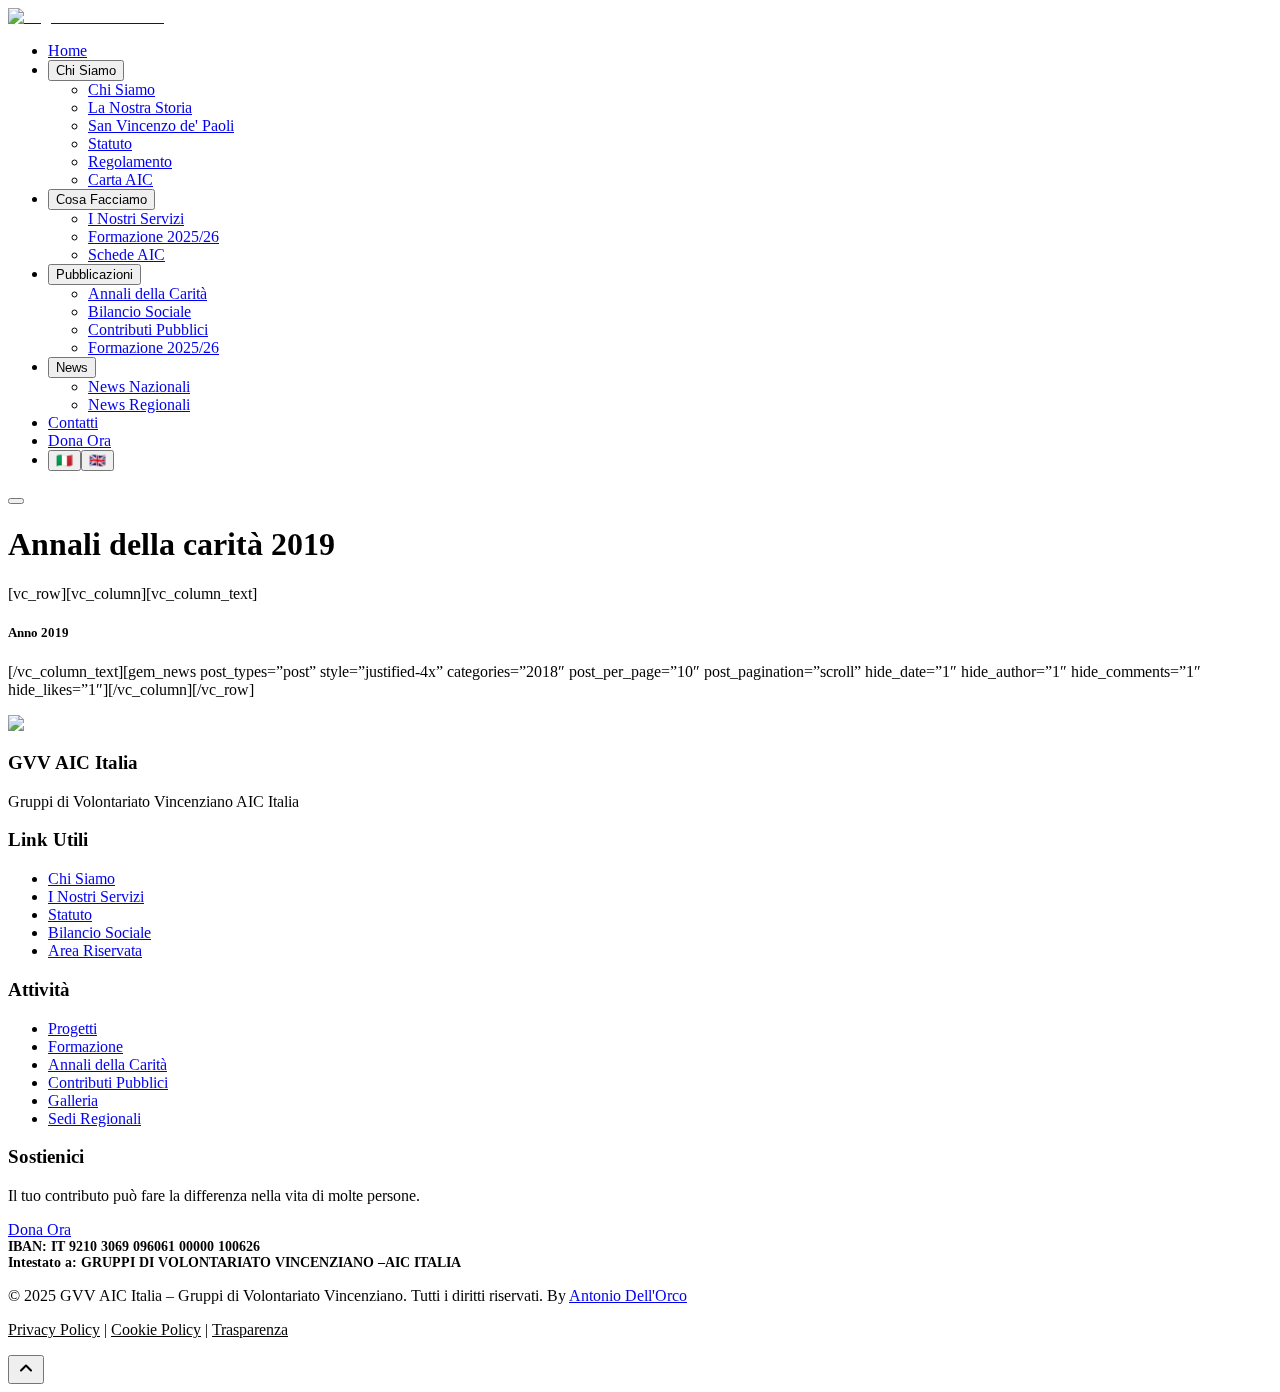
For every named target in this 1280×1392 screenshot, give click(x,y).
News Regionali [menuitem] (139, 404)
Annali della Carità (107, 1064)
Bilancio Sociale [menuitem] (139, 311)
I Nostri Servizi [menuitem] (136, 218)
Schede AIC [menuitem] (126, 254)
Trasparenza (250, 1329)
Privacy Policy (54, 1329)
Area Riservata (95, 950)
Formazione (85, 1046)
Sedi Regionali (94, 1118)
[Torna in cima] (26, 1369)
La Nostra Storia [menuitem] (140, 107)
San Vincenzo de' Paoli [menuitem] (161, 125)
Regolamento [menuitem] (130, 161)
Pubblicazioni (94, 274)
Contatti (73, 422)
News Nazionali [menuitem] (139, 386)
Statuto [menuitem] (110, 143)
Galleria (73, 1100)
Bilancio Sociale (99, 932)
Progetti (72, 1028)
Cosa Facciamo (101, 199)
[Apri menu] (16, 501)
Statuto (70, 914)
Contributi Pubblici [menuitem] (148, 329)
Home (67, 50)
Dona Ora (79, 440)
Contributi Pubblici (108, 1082)
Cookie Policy (156, 1329)
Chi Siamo (86, 70)
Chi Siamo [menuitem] (121, 89)
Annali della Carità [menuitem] (147, 293)
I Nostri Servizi (96, 896)
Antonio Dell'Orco (628, 1295)
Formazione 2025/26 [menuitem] (153, 236)
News (72, 367)
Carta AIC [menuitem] (120, 179)
